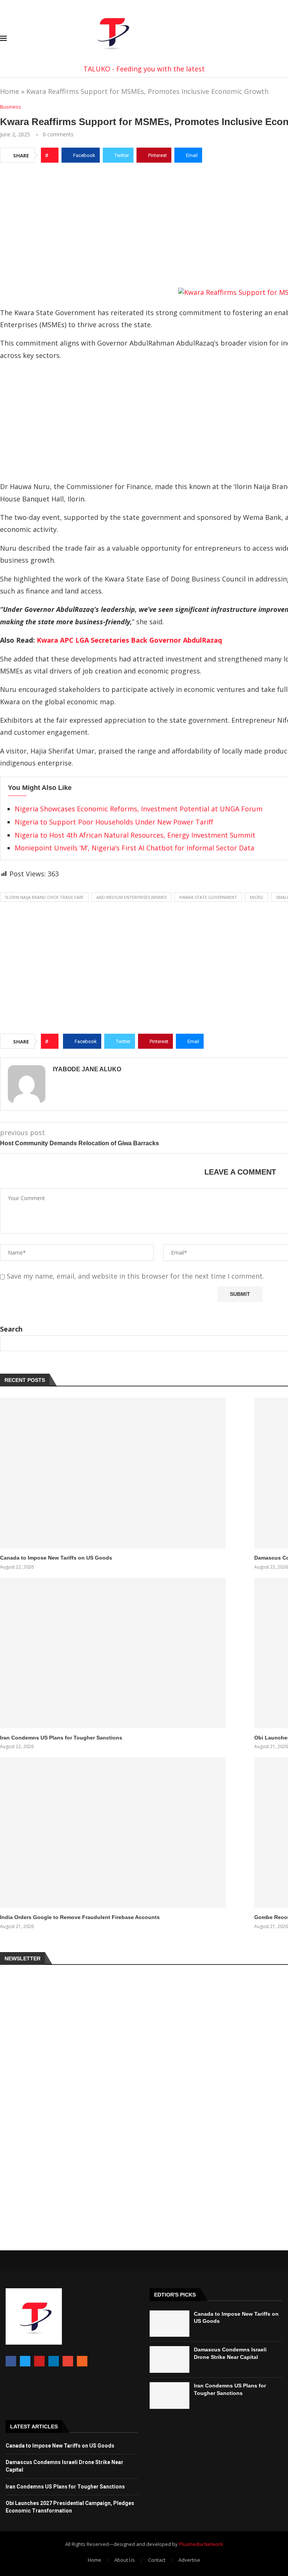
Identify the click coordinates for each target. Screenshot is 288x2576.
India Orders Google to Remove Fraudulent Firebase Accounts (80, 1917)
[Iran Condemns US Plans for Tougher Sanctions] (113, 1653)
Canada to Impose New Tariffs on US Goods (56, 1558)
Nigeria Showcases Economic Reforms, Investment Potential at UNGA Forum (139, 809)
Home (10, 91)
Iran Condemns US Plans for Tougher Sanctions (61, 1738)
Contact (157, 2560)
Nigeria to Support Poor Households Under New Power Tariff (114, 822)
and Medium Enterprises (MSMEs (131, 897)
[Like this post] (52, 155)
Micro (256, 897)
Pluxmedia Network (201, 2544)
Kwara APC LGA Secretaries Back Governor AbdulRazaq (129, 640)
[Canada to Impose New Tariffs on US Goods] (113, 1473)
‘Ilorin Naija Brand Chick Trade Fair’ (44, 897)
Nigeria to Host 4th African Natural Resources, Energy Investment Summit (135, 835)
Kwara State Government (208, 897)
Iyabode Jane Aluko (87, 1069)
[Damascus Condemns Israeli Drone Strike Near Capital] (169, 2359)
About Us (125, 2560)
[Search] (284, 39)
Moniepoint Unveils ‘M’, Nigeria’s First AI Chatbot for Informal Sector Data (134, 848)
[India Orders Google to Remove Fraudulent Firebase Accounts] (113, 1832)
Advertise (189, 2560)
